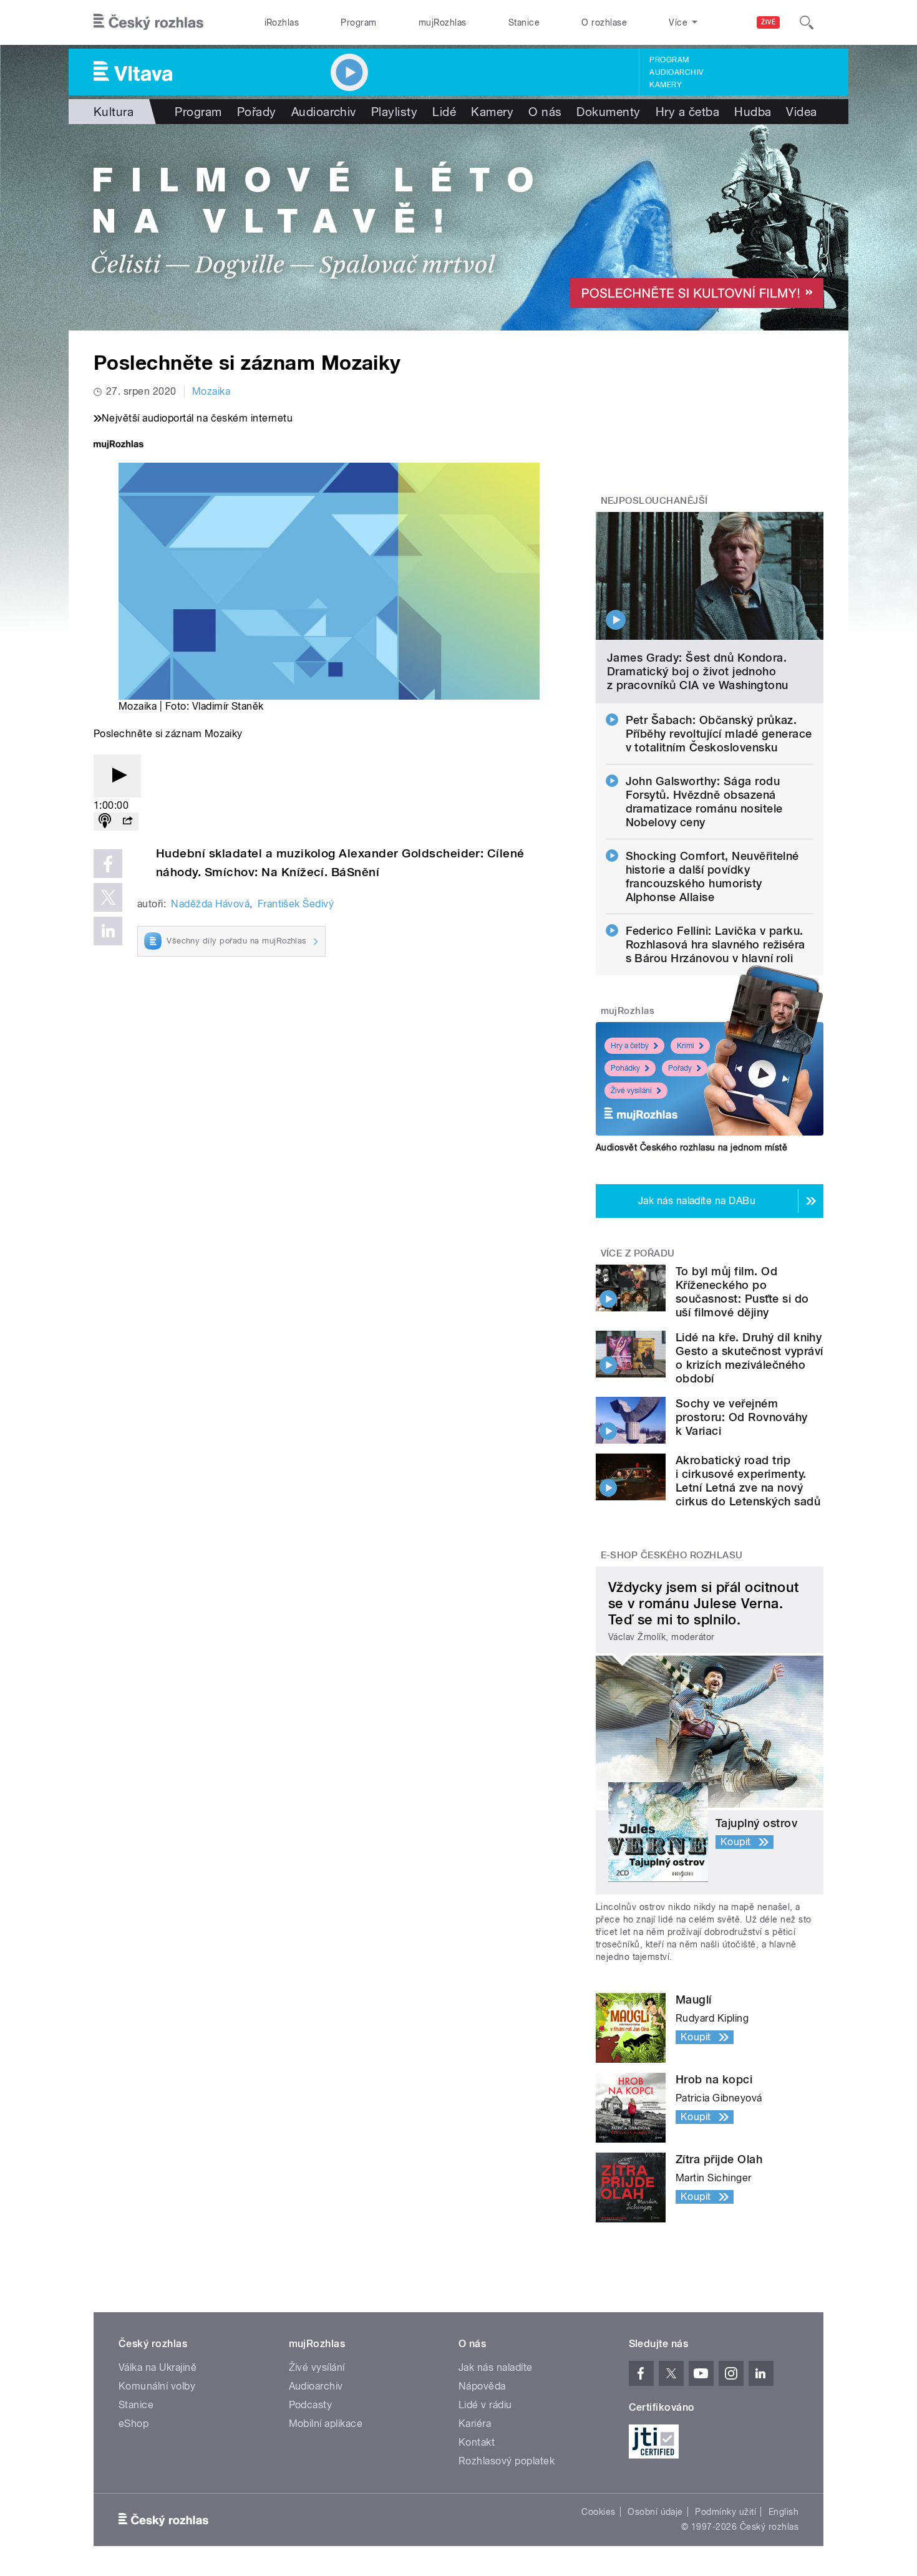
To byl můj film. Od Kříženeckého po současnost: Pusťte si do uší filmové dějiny (742, 1292)
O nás (545, 112)
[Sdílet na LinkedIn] (108, 931)
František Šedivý (296, 904)
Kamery (666, 85)
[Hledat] (807, 22)
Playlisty (394, 112)
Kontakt (477, 2442)
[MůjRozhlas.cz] (119, 446)
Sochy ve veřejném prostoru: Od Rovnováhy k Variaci (742, 1417)
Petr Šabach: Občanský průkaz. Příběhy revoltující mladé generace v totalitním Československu (719, 734)
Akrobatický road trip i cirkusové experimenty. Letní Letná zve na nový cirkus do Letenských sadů (748, 1481)
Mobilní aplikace (326, 2424)
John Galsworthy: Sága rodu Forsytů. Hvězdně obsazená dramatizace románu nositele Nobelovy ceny (704, 802)
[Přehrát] (117, 776)
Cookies (598, 2512)
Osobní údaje (655, 2512)
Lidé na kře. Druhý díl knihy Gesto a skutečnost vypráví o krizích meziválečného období (749, 1358)
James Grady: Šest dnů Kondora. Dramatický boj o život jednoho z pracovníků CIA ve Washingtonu (698, 671)
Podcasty (311, 2405)
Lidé (444, 112)
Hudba (753, 112)
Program (358, 22)
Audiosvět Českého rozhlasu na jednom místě (691, 1147)
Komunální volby (157, 2386)
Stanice (524, 22)
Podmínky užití (725, 2512)
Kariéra (475, 2424)
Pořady (257, 112)
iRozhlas (282, 22)
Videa (801, 112)
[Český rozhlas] (148, 22)
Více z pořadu (638, 1253)
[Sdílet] (127, 822)
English (784, 2512)
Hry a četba (687, 112)
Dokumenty (608, 112)
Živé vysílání (631, 1091)
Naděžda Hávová (210, 904)
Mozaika (211, 391)
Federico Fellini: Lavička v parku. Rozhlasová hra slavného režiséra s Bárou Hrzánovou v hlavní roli (716, 944)
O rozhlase (604, 22)
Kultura (114, 112)
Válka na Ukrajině (158, 2367)
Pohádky (625, 1068)
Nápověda (482, 2386)
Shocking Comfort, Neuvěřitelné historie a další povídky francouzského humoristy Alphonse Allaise (712, 876)
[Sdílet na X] (108, 897)
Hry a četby (630, 1046)
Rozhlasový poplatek (507, 2461)
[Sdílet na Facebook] (108, 864)
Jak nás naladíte (496, 2367)
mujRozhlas (443, 22)
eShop (133, 2424)
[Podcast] (105, 822)
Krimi (686, 1046)
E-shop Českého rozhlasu (672, 1555)
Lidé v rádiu (485, 2405)
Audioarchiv (676, 72)
